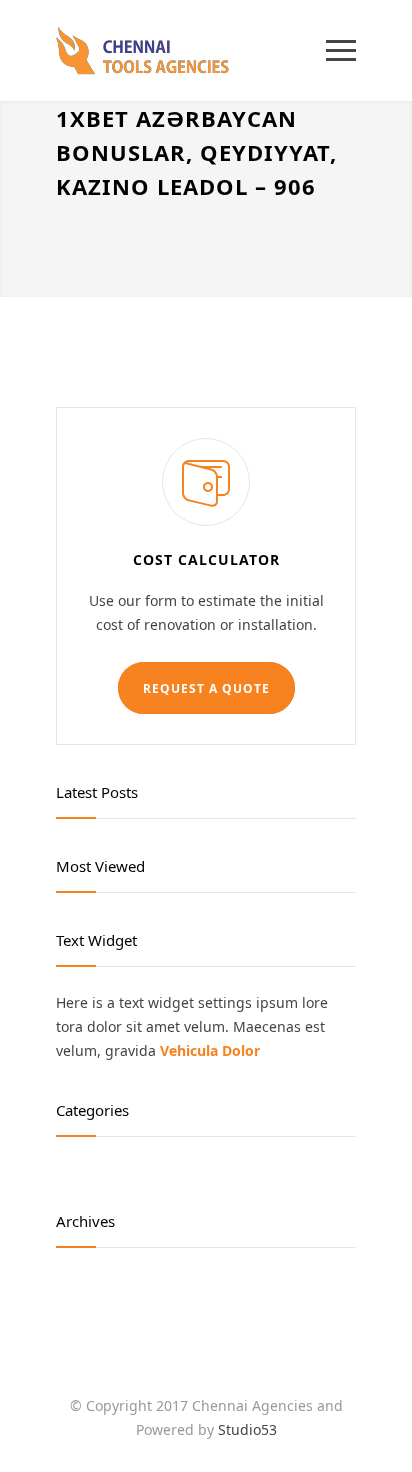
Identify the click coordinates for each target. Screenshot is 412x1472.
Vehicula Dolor (210, 1050)
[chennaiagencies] (191, 50)
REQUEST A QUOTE (206, 688)
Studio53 (247, 1429)
